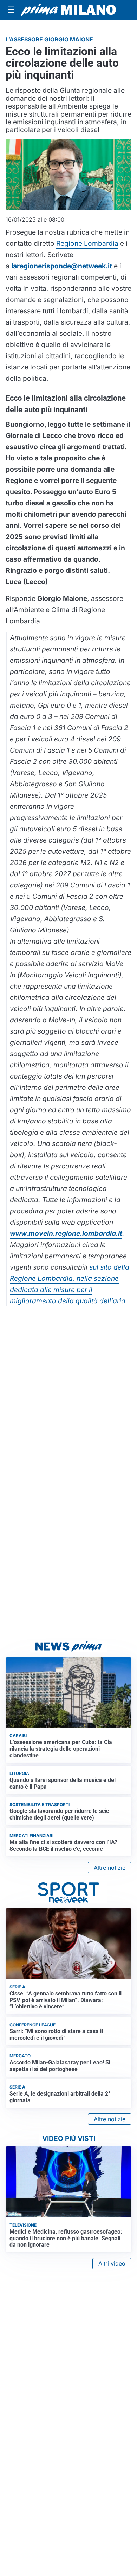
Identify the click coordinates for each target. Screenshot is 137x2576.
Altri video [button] (112, 2263)
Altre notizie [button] (110, 1868)
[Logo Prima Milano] (68, 10)
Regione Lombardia (87, 243)
